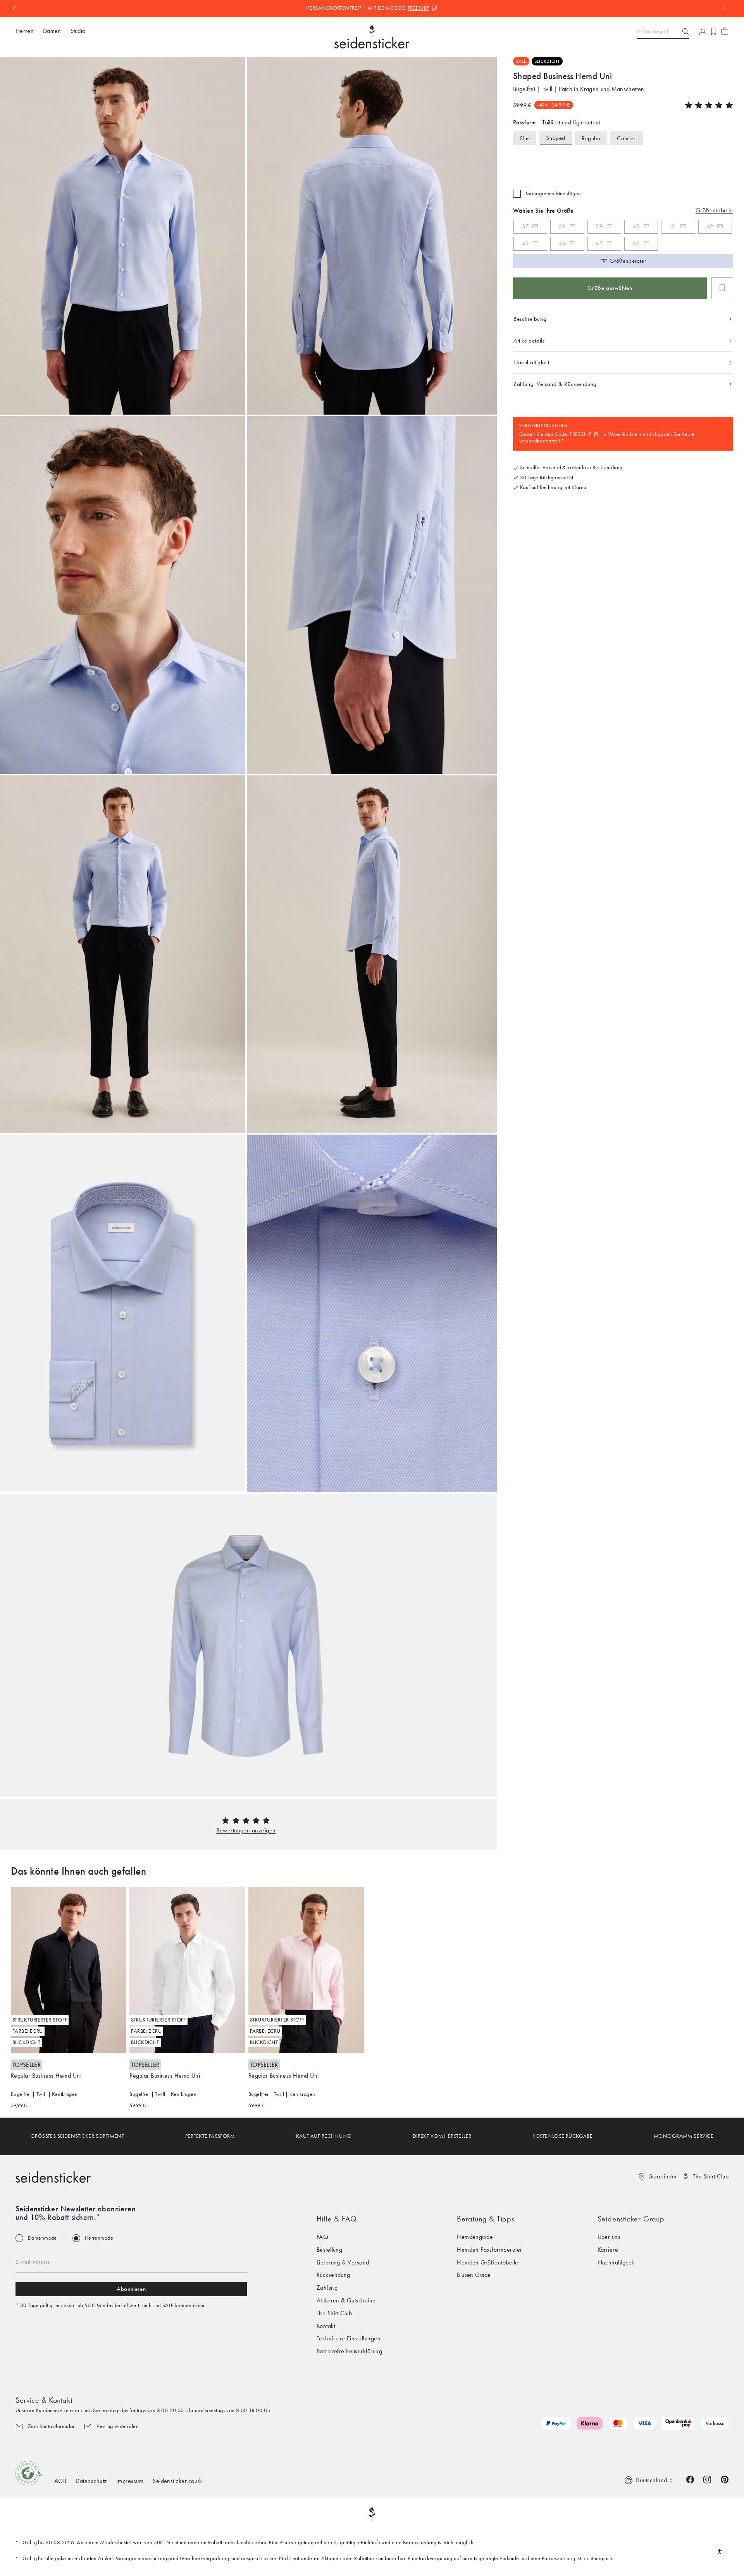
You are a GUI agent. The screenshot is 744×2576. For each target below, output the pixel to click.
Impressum (130, 2481)
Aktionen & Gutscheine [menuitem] (346, 2300)
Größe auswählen (610, 288)
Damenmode (42, 2238)
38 (562, 226)
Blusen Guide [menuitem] (474, 2275)
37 (525, 226)
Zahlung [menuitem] (327, 2288)
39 (599, 226)
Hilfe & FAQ (337, 2219)
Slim (525, 138)
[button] (246, 1830)
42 (710, 226)
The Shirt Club (711, 2176)
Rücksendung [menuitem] (333, 2275)
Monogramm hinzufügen (553, 194)
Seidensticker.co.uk (177, 2481)
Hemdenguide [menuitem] (475, 2237)
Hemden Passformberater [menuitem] (490, 2250)
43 (526, 243)
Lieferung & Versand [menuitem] (343, 2262)
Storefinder (663, 2176)
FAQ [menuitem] (322, 2237)
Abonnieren (131, 2289)
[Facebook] (690, 2479)
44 (562, 243)
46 (636, 243)
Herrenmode (99, 2238)
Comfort (627, 138)
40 (636, 226)
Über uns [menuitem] (609, 2237)
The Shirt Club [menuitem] (334, 2313)
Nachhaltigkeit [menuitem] (616, 2262)
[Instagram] (707, 2479)
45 (599, 243)
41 (673, 226)
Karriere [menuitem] (608, 2250)
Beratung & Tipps (486, 2219)
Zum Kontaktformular (51, 2426)
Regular (591, 138)
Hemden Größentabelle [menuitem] (488, 2262)
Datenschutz (91, 2481)
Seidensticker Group (631, 2219)
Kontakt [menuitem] (326, 2326)
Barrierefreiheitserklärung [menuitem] (349, 2351)
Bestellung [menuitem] (330, 2250)
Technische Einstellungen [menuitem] (349, 2338)
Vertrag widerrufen (118, 2426)
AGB (60, 2481)
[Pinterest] (725, 2479)
